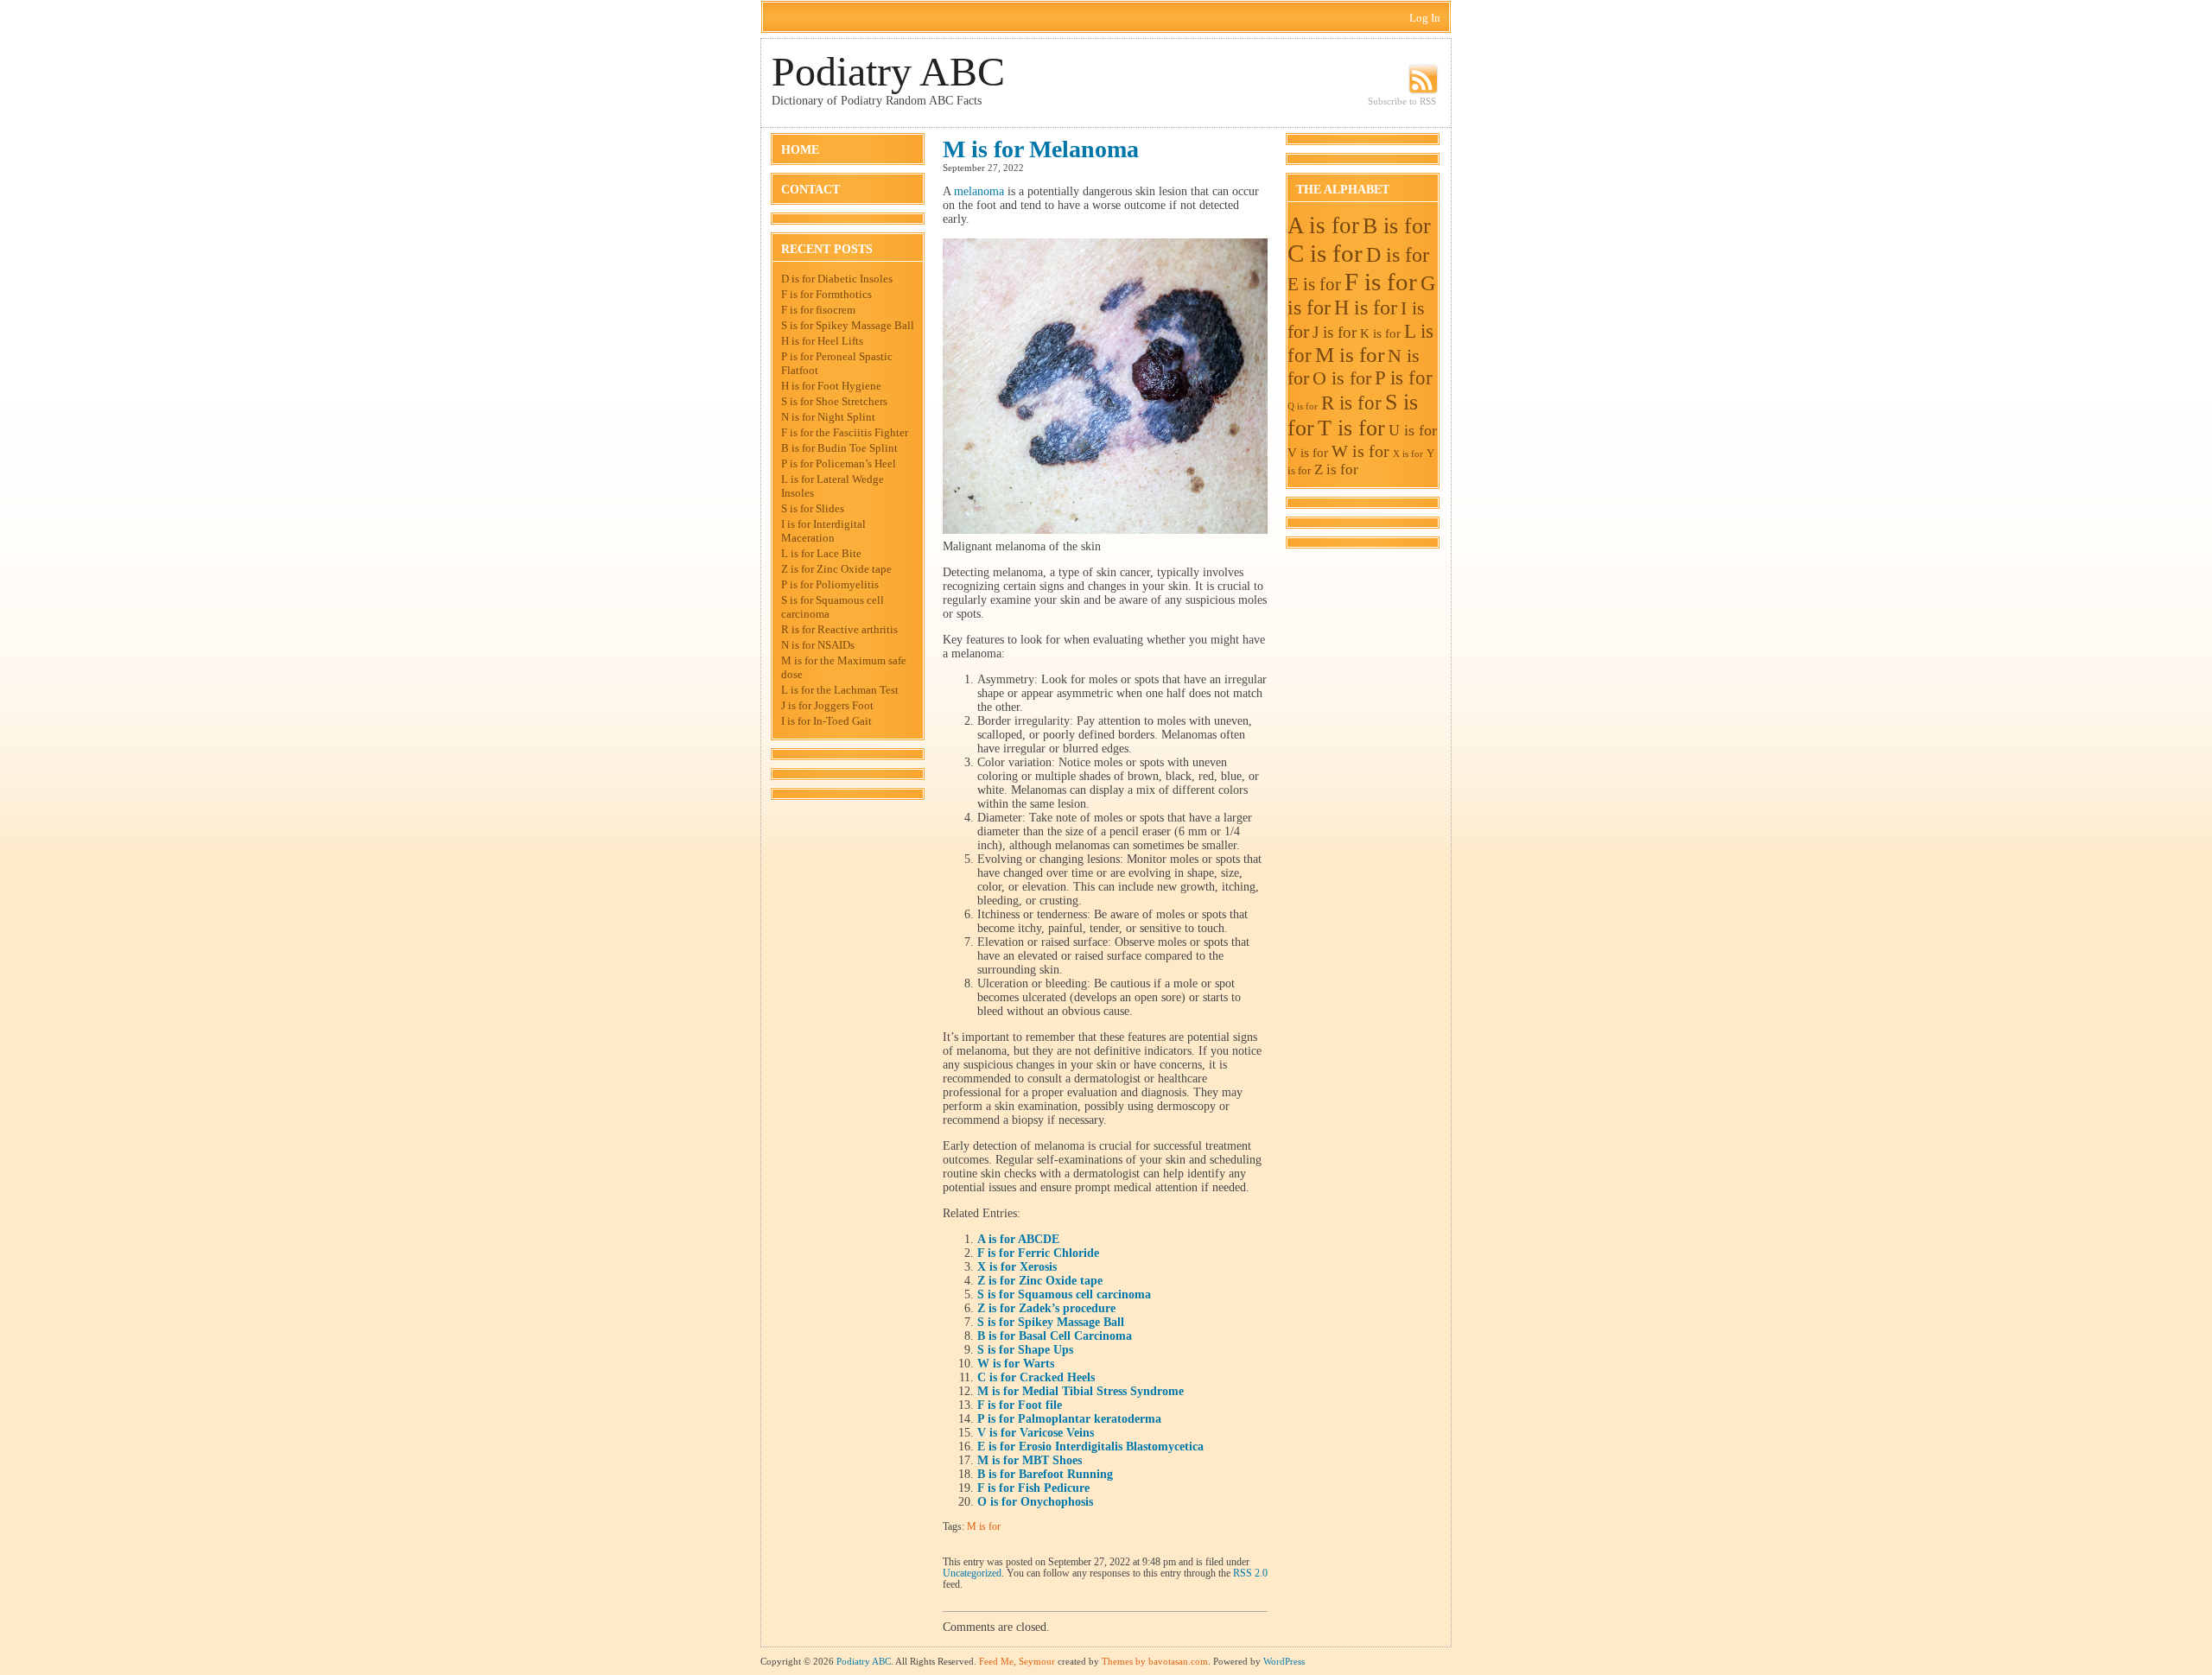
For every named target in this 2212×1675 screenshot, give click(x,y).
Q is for (1303, 406)
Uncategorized (972, 1573)
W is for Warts (1016, 1364)
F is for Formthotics (826, 294)
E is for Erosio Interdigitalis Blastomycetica (1090, 1447)
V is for (1308, 452)
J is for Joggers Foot (827, 705)
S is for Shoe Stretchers (834, 401)
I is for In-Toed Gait (826, 721)
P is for (1404, 378)
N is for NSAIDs (818, 645)
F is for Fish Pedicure (1033, 1488)
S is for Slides (813, 508)
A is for (1323, 225)
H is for (1366, 308)
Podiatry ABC (888, 71)
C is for (1325, 253)
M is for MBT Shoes (1030, 1460)
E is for (1314, 284)
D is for (1398, 254)
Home (800, 150)
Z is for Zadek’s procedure (1046, 1308)
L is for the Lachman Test (840, 690)
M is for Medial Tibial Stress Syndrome (1081, 1391)
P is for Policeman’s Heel (839, 463)
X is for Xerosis (1017, 1267)
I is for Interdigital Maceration (823, 531)
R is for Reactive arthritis (839, 629)
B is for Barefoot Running (1045, 1474)
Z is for (1336, 470)
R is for (1351, 403)
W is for (1360, 451)
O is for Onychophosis (1035, 1502)
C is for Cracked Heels (1036, 1377)
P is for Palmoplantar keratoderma (1069, 1419)
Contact (810, 190)
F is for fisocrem (818, 310)
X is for (1408, 454)
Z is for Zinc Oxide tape (836, 569)
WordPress (1284, 1661)
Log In (1425, 18)
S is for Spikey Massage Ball (848, 325)
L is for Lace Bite (821, 553)
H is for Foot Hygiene (831, 386)
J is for (1335, 332)
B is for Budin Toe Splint (839, 448)
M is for (984, 1527)
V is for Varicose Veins (1036, 1433)
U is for (1413, 430)
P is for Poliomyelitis (830, 584)
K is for (1380, 333)
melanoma (979, 191)
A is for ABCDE (1018, 1239)
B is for (1397, 226)
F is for (1381, 282)
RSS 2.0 (1250, 1573)
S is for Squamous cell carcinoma (1064, 1294)
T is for (1351, 428)
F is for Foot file (1020, 1405)
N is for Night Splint (828, 417)
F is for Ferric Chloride (1038, 1253)
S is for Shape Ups (1025, 1350)
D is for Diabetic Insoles (837, 279)
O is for (1342, 378)
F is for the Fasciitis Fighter (845, 432)
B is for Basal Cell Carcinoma (1055, 1336)
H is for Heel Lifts (822, 341)
